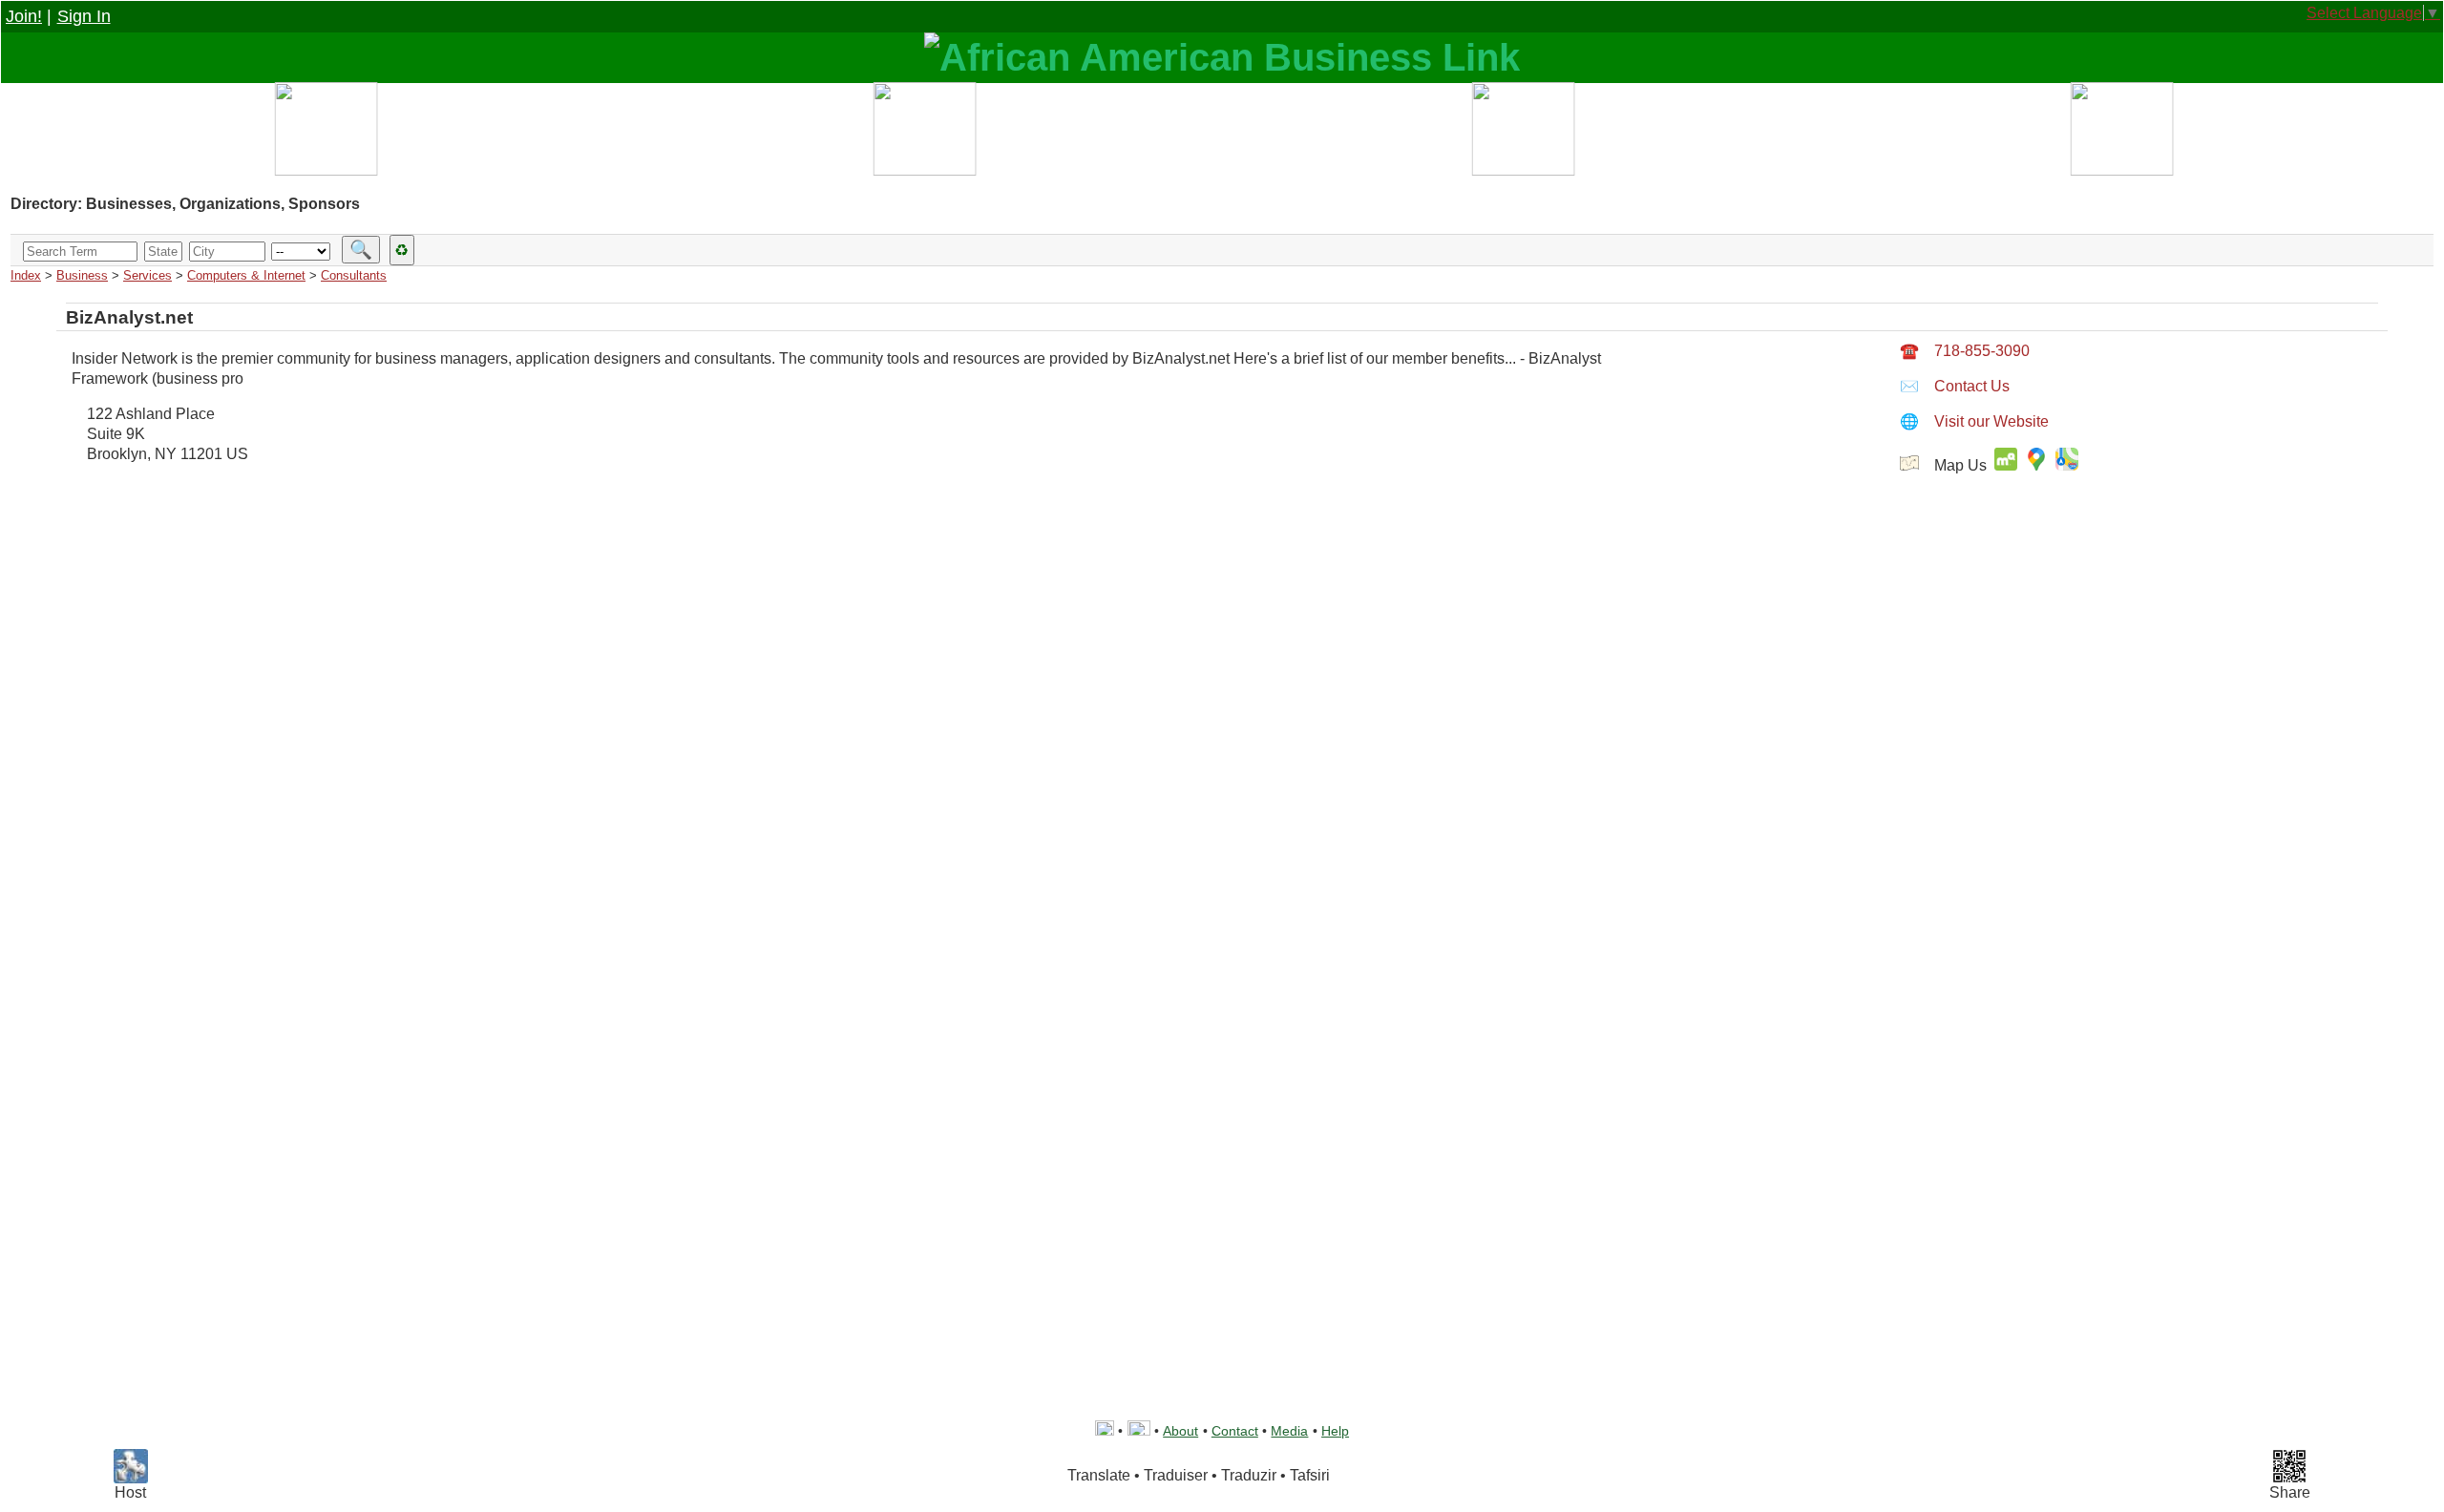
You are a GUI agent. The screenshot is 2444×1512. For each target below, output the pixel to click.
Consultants (354, 275)
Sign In (84, 16)
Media (1289, 1431)
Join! (24, 16)
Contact (1235, 1431)
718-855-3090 (1965, 351)
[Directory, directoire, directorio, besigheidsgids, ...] (923, 134)
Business (82, 275)
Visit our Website (1974, 421)
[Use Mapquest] (2006, 465)
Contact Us (1955, 386)
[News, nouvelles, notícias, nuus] (1521, 134)
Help (1335, 1431)
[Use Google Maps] (2040, 465)
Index (26, 275)
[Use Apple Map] (2067, 465)
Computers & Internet (246, 275)
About (1180, 1431)
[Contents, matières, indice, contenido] (325, 134)
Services (147, 275)
